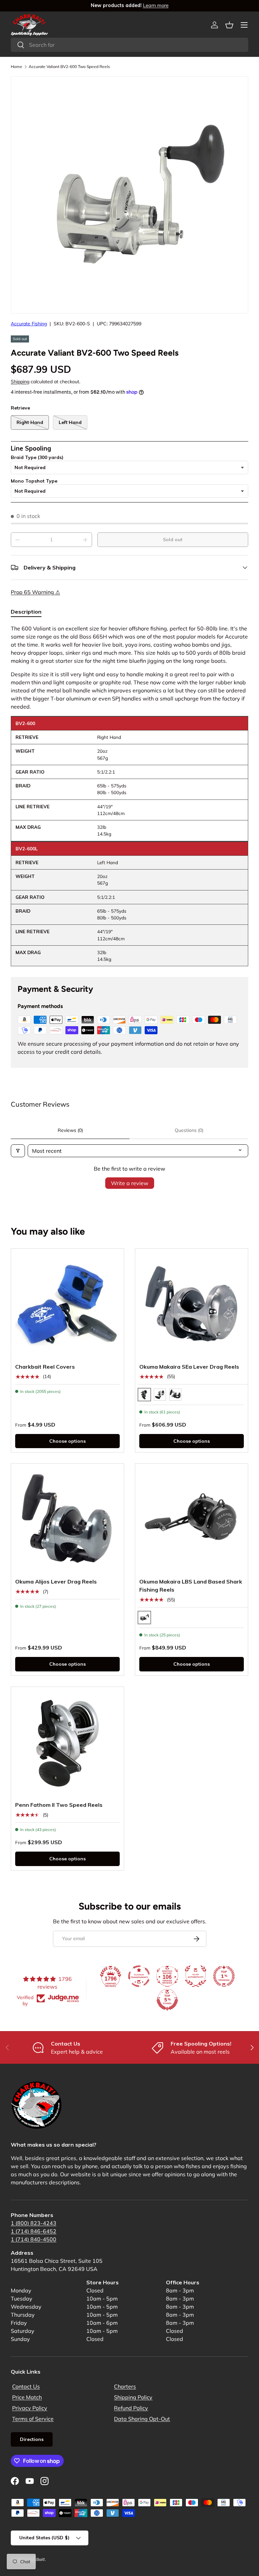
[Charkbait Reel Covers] (67, 1305)
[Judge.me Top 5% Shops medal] (167, 2000)
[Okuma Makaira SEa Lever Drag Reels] (192, 1305)
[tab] (26, 612)
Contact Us (26, 2386)
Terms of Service (33, 2419)
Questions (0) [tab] (189, 1130)
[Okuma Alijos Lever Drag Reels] (67, 1520)
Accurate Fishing (29, 324)
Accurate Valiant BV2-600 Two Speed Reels (69, 67)
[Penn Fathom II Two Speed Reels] (67, 1743)
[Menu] (244, 25)
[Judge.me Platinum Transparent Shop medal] (139, 1976)
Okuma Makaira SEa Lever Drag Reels (189, 1367)
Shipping (20, 382)
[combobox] (129, 45)
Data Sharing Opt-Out (142, 2419)
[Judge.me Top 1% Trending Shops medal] (224, 1976)
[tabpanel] (129, 795)
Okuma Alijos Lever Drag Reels (56, 1582)
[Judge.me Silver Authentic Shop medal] (196, 1976)
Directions (32, 2439)
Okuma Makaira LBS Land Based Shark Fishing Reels (191, 1586)
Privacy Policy (30, 2408)
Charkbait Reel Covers (45, 1367)
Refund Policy (131, 2408)
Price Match (27, 2397)
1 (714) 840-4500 (34, 2239)
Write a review (130, 1183)
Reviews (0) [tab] (70, 1130)
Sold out (173, 540)
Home (17, 67)
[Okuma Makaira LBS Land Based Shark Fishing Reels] (192, 1520)
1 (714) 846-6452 (34, 2231)
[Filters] (18, 1151)
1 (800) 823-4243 (34, 2223)
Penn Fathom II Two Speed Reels (59, 1805)
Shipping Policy (133, 2397)
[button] (229, 25)
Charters (125, 2386)
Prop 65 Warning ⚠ (35, 592)
